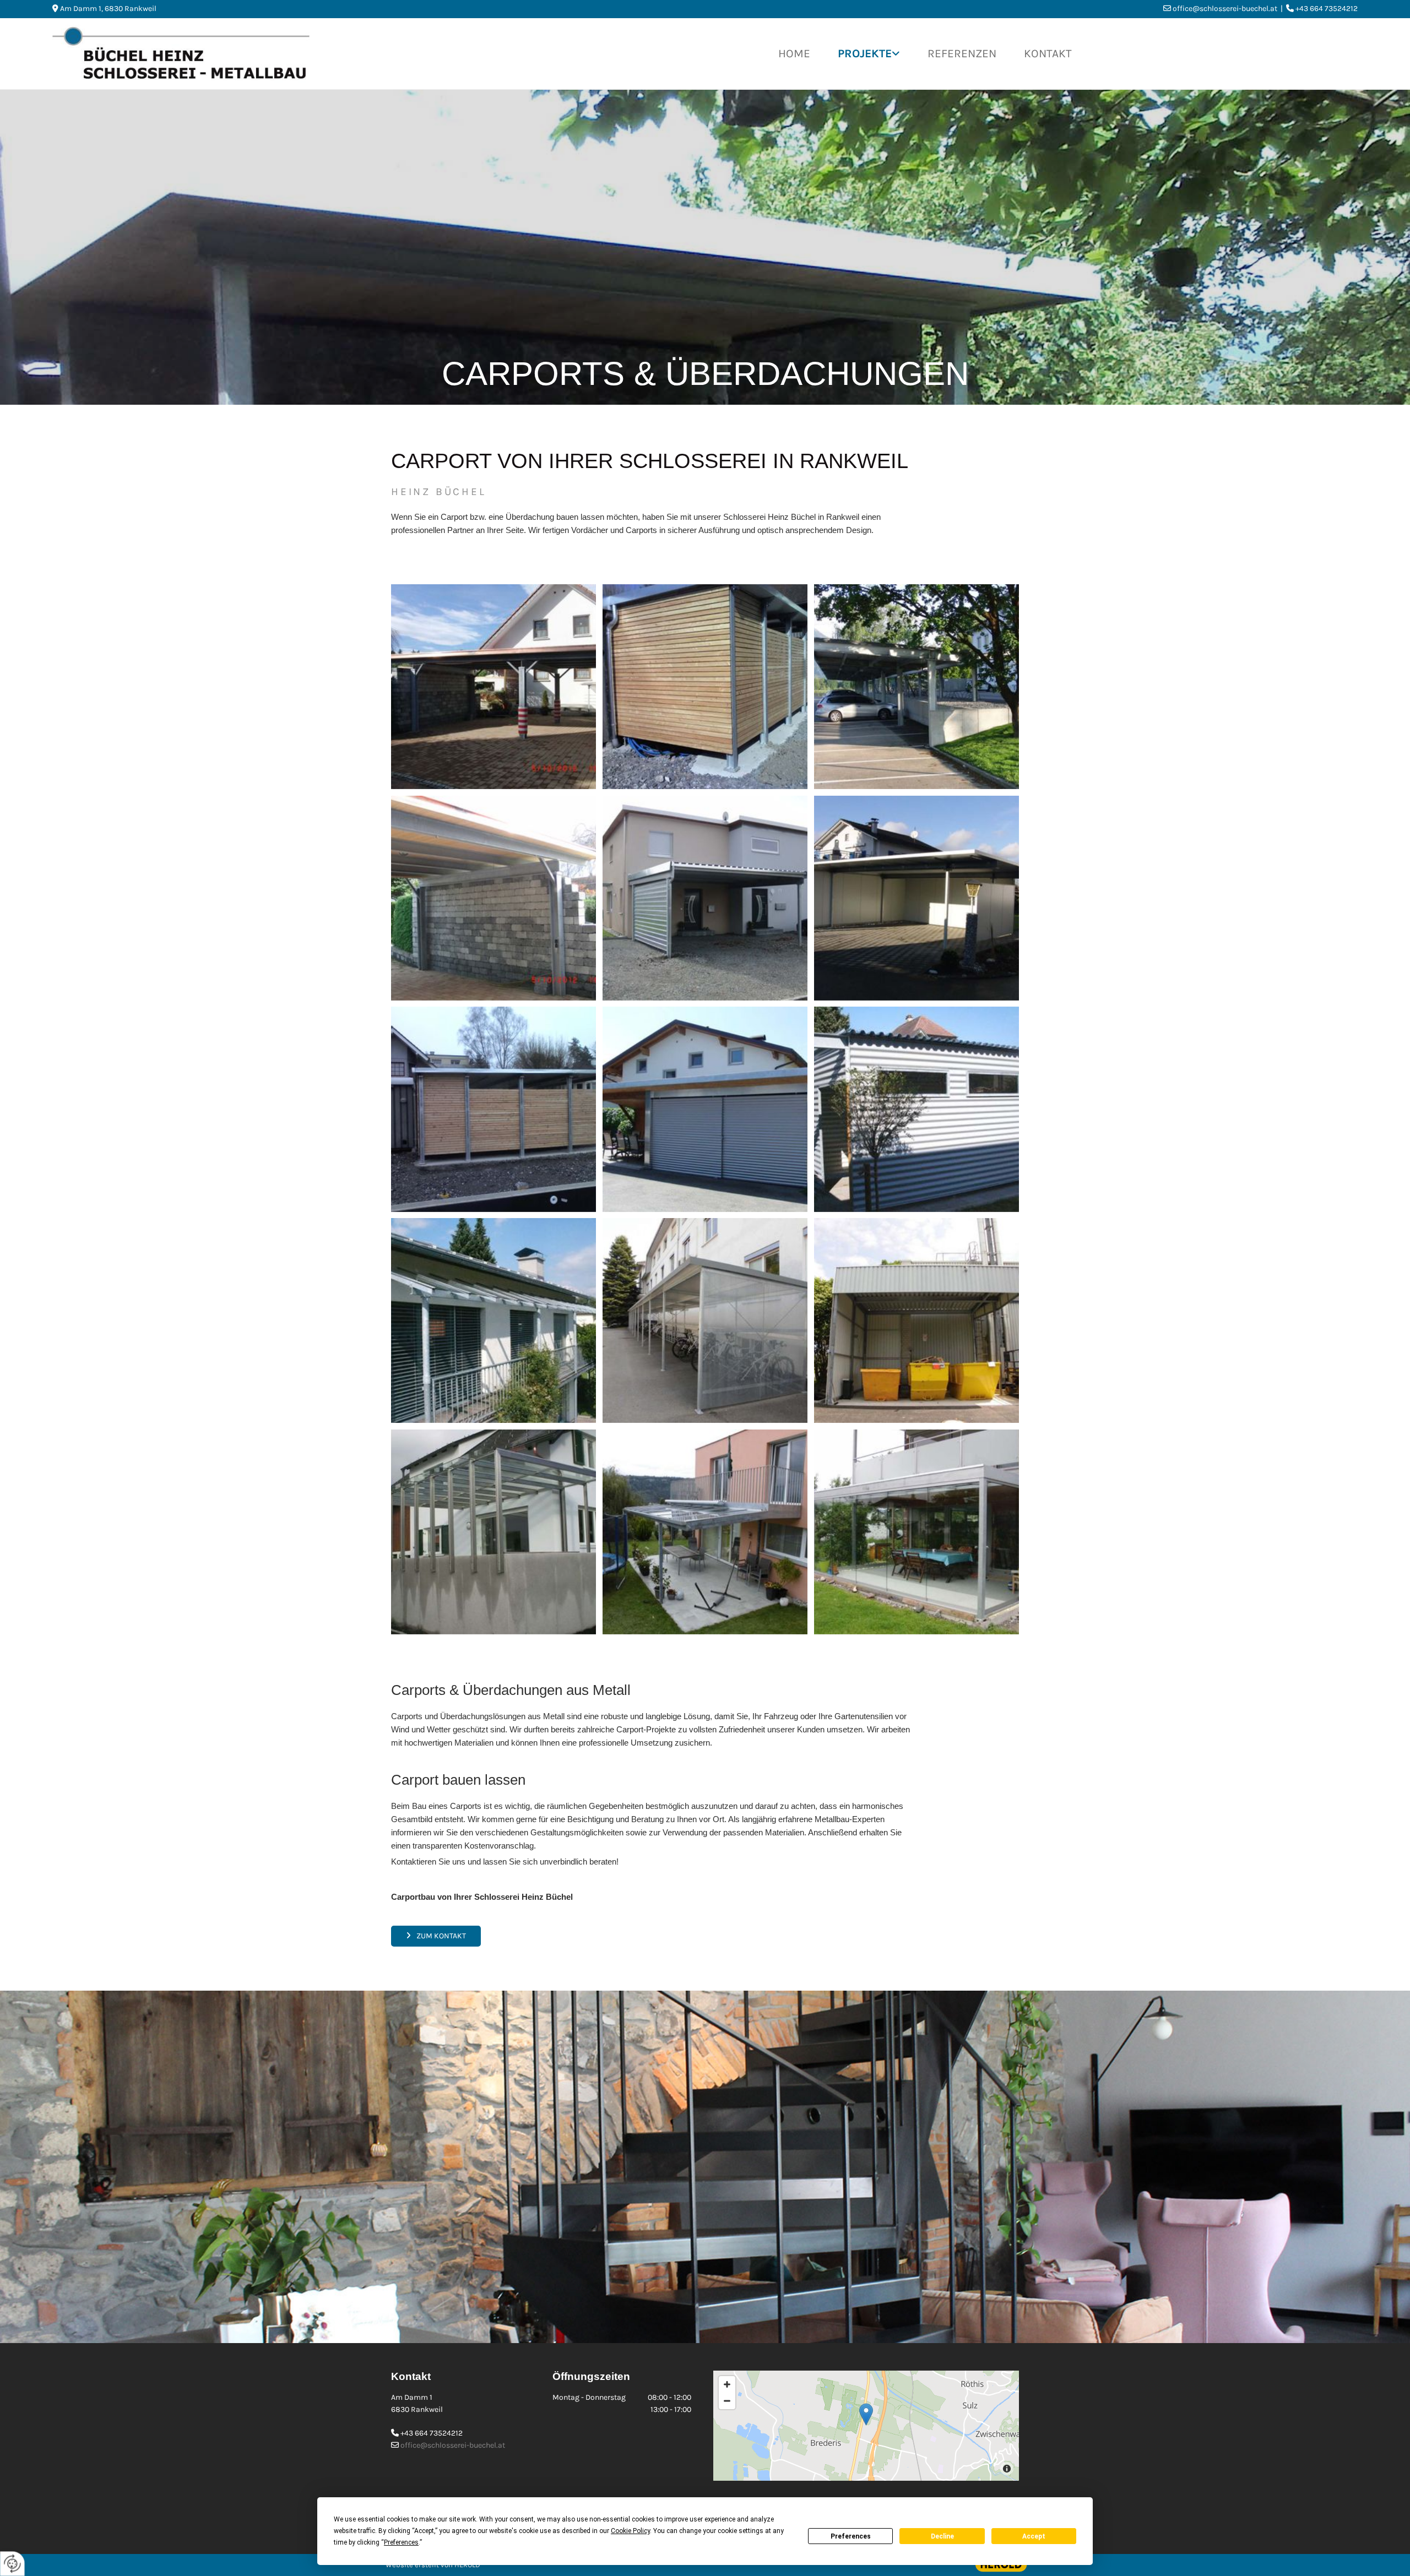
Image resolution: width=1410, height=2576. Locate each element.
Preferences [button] (401, 2542)
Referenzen (962, 53)
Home (794, 53)
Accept (1034, 2536)
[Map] (866, 2426)
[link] (869, 54)
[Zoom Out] (727, 2401)
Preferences (851, 2536)
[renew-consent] (12, 2564)
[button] (436, 1936)
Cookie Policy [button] (630, 2531)
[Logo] (264, 54)
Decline (942, 2536)
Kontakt (1048, 53)
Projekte (865, 53)
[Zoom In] (727, 2384)
